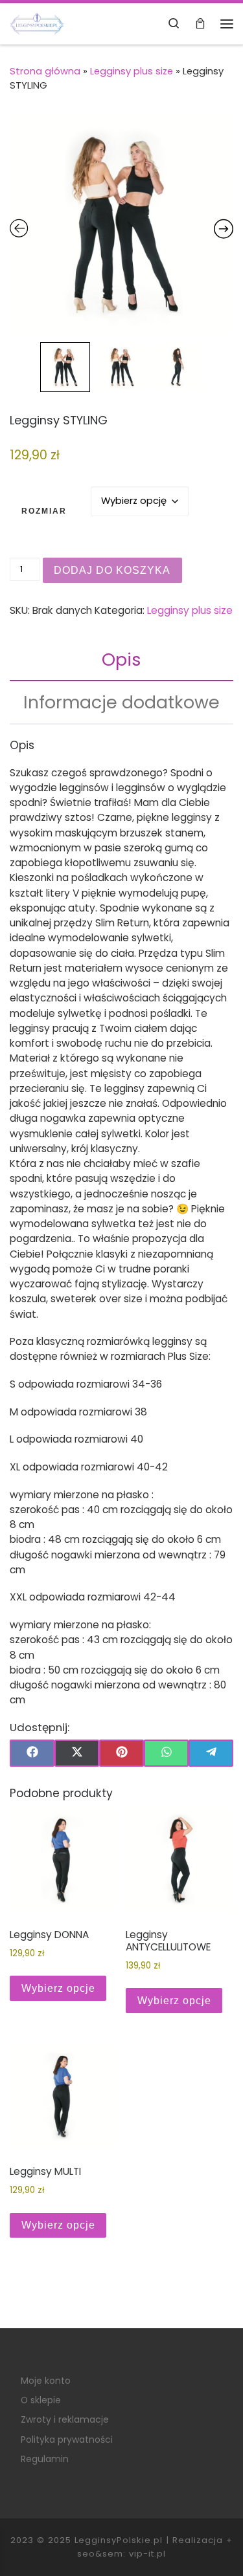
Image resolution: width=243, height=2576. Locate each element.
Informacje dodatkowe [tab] (121, 702)
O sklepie (41, 2400)
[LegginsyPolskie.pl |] (37, 23)
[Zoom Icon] (121, 224)
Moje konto (46, 2381)
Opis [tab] (121, 660)
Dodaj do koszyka (112, 570)
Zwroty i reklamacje (65, 2419)
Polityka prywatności (67, 2440)
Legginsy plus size (132, 71)
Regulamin (45, 2459)
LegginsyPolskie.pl (119, 2540)
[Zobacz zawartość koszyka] (200, 24)
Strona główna (45, 71)
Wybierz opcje (58, 1988)
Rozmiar (44, 511)
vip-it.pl (147, 2554)
